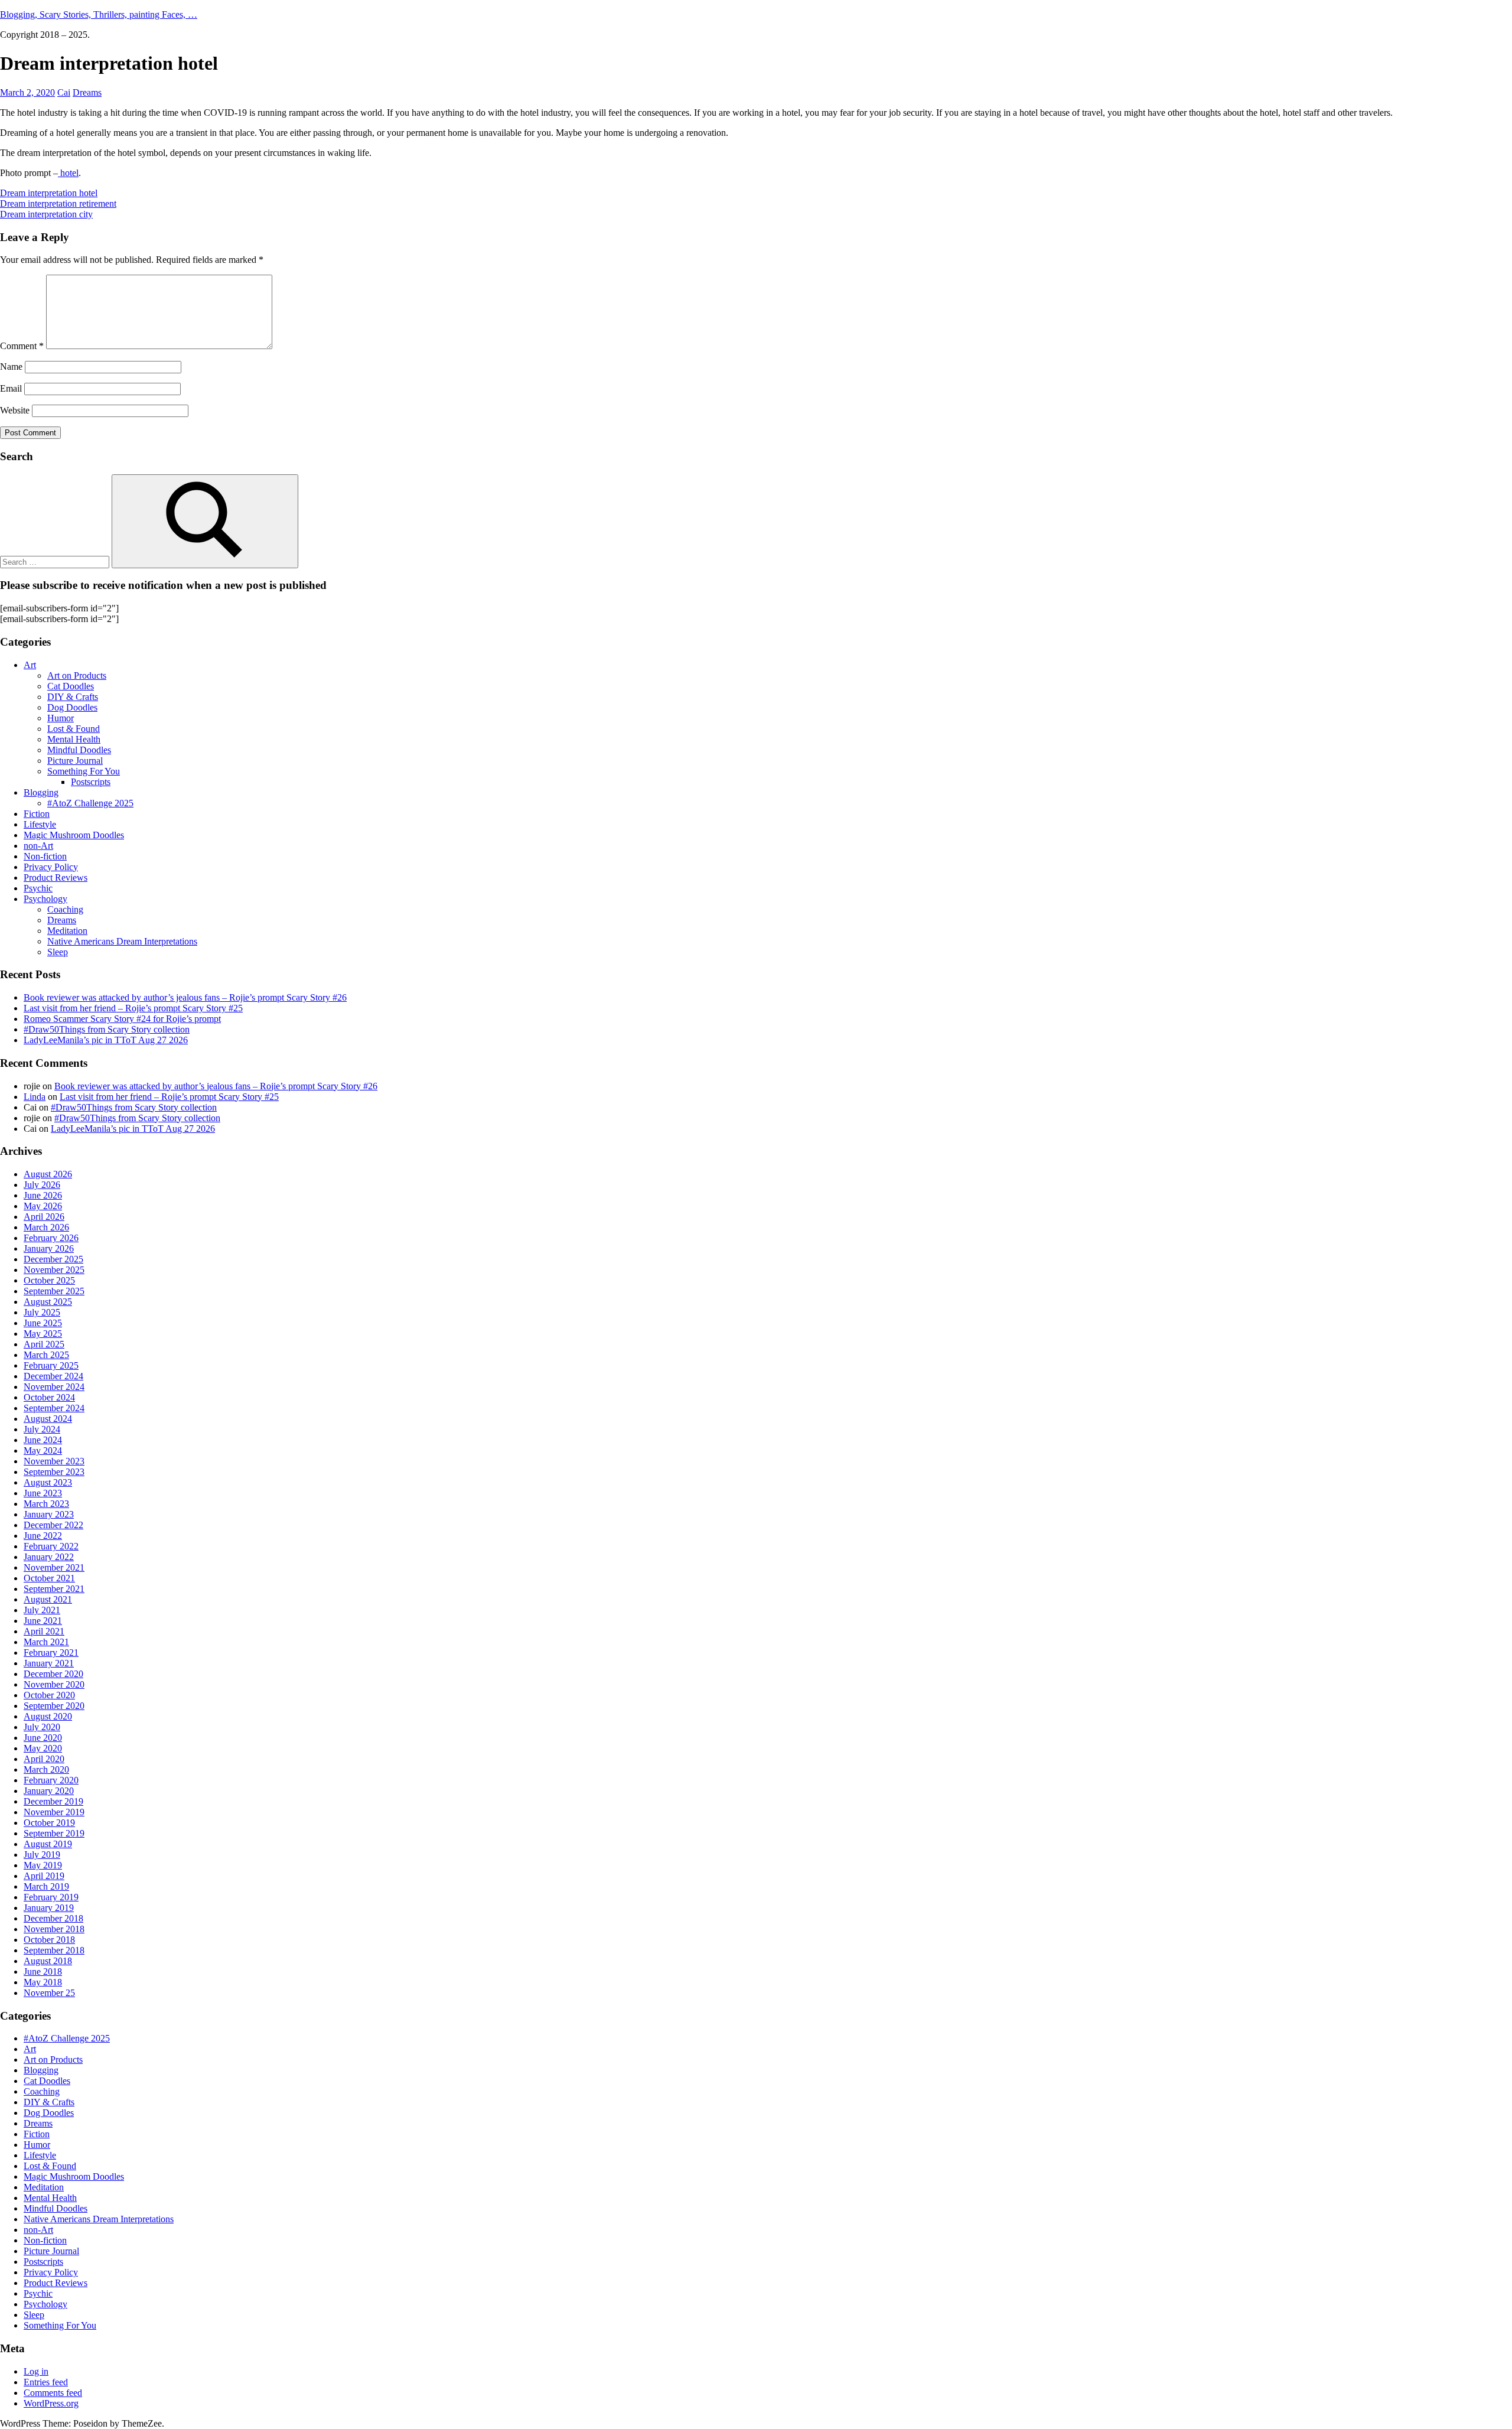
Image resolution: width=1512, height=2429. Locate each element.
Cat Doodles (71, 686)
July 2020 (42, 1727)
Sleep (58, 952)
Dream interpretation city (46, 214)
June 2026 (43, 1195)
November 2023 (54, 1461)
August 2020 (48, 1716)
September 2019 (54, 1833)
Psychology (45, 899)
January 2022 (49, 1557)
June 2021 (43, 1621)
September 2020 (54, 1706)
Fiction (37, 814)
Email (11, 388)
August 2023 (48, 1482)
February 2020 (51, 1780)
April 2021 (44, 1631)
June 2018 (43, 1971)
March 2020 (46, 1769)
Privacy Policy (51, 867)
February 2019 (51, 1897)
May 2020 (43, 1748)
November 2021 (54, 1567)
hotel (68, 173)
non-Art (38, 846)
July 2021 (42, 1610)
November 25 (49, 1993)
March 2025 (46, 1355)
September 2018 (54, 1950)
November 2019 (54, 1812)
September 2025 (54, 1291)
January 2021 (49, 1663)
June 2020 (43, 1738)
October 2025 (49, 1280)
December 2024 (53, 1376)
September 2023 (54, 1472)
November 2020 (54, 1684)
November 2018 (54, 1929)
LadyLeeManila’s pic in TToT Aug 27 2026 (106, 1040)
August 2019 (48, 1844)
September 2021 (54, 1589)
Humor (61, 718)
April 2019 (44, 1876)
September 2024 (54, 1408)
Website (15, 410)
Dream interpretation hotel (49, 193)
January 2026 (49, 1248)
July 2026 (42, 1185)
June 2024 (43, 1440)
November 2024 (54, 1387)
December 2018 (53, 1918)
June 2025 (43, 1323)
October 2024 (49, 1397)
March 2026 (46, 1227)
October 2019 (49, 1823)
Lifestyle (40, 824)
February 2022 (51, 1546)
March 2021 (46, 1642)
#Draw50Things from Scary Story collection (107, 1029)
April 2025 (44, 1344)
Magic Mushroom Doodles (74, 835)
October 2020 (49, 1695)
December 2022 (53, 1525)
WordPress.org (51, 2403)
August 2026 (48, 1174)
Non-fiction (45, 856)
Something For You (84, 771)
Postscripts (91, 782)
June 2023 (43, 1493)
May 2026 (43, 1206)
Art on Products (77, 675)
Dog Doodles (72, 707)
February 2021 (51, 1653)
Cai (64, 92)
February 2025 (51, 1365)
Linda (35, 1097)
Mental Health (74, 739)
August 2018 (48, 1961)
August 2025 (48, 1302)
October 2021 (49, 1578)
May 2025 (43, 1334)
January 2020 (49, 1791)
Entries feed (46, 2382)
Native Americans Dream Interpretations (122, 941)
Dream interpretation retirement (58, 203)
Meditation (67, 931)
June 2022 (43, 1536)
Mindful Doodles (79, 750)
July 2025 (42, 1312)
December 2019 (53, 1801)
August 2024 (48, 1419)
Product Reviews (56, 877)
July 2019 (42, 1855)
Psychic (38, 888)
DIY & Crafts (73, 697)
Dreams (87, 92)
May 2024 (43, 1450)
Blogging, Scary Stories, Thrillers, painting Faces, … (99, 14)
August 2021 (48, 1599)
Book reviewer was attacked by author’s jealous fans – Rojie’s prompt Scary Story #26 (185, 997)
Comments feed (53, 2393)
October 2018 (49, 1940)
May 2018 (43, 1982)
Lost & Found (74, 729)
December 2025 (53, 1259)
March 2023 (46, 1504)
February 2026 (51, 1238)
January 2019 (49, 1908)
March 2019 (46, 1886)
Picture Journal (75, 761)
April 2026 (44, 1217)
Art (30, 665)
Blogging (41, 792)
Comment (22, 346)
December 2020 (53, 1674)
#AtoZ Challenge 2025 (90, 803)
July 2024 (42, 1429)
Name (11, 367)
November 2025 (54, 1270)
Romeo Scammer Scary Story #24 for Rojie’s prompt (122, 1019)
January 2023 (49, 1514)
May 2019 (43, 1865)
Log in (36, 2371)
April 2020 (44, 1759)
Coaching (65, 909)
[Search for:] (56, 561)
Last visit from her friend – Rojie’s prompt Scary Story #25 (133, 1008)
